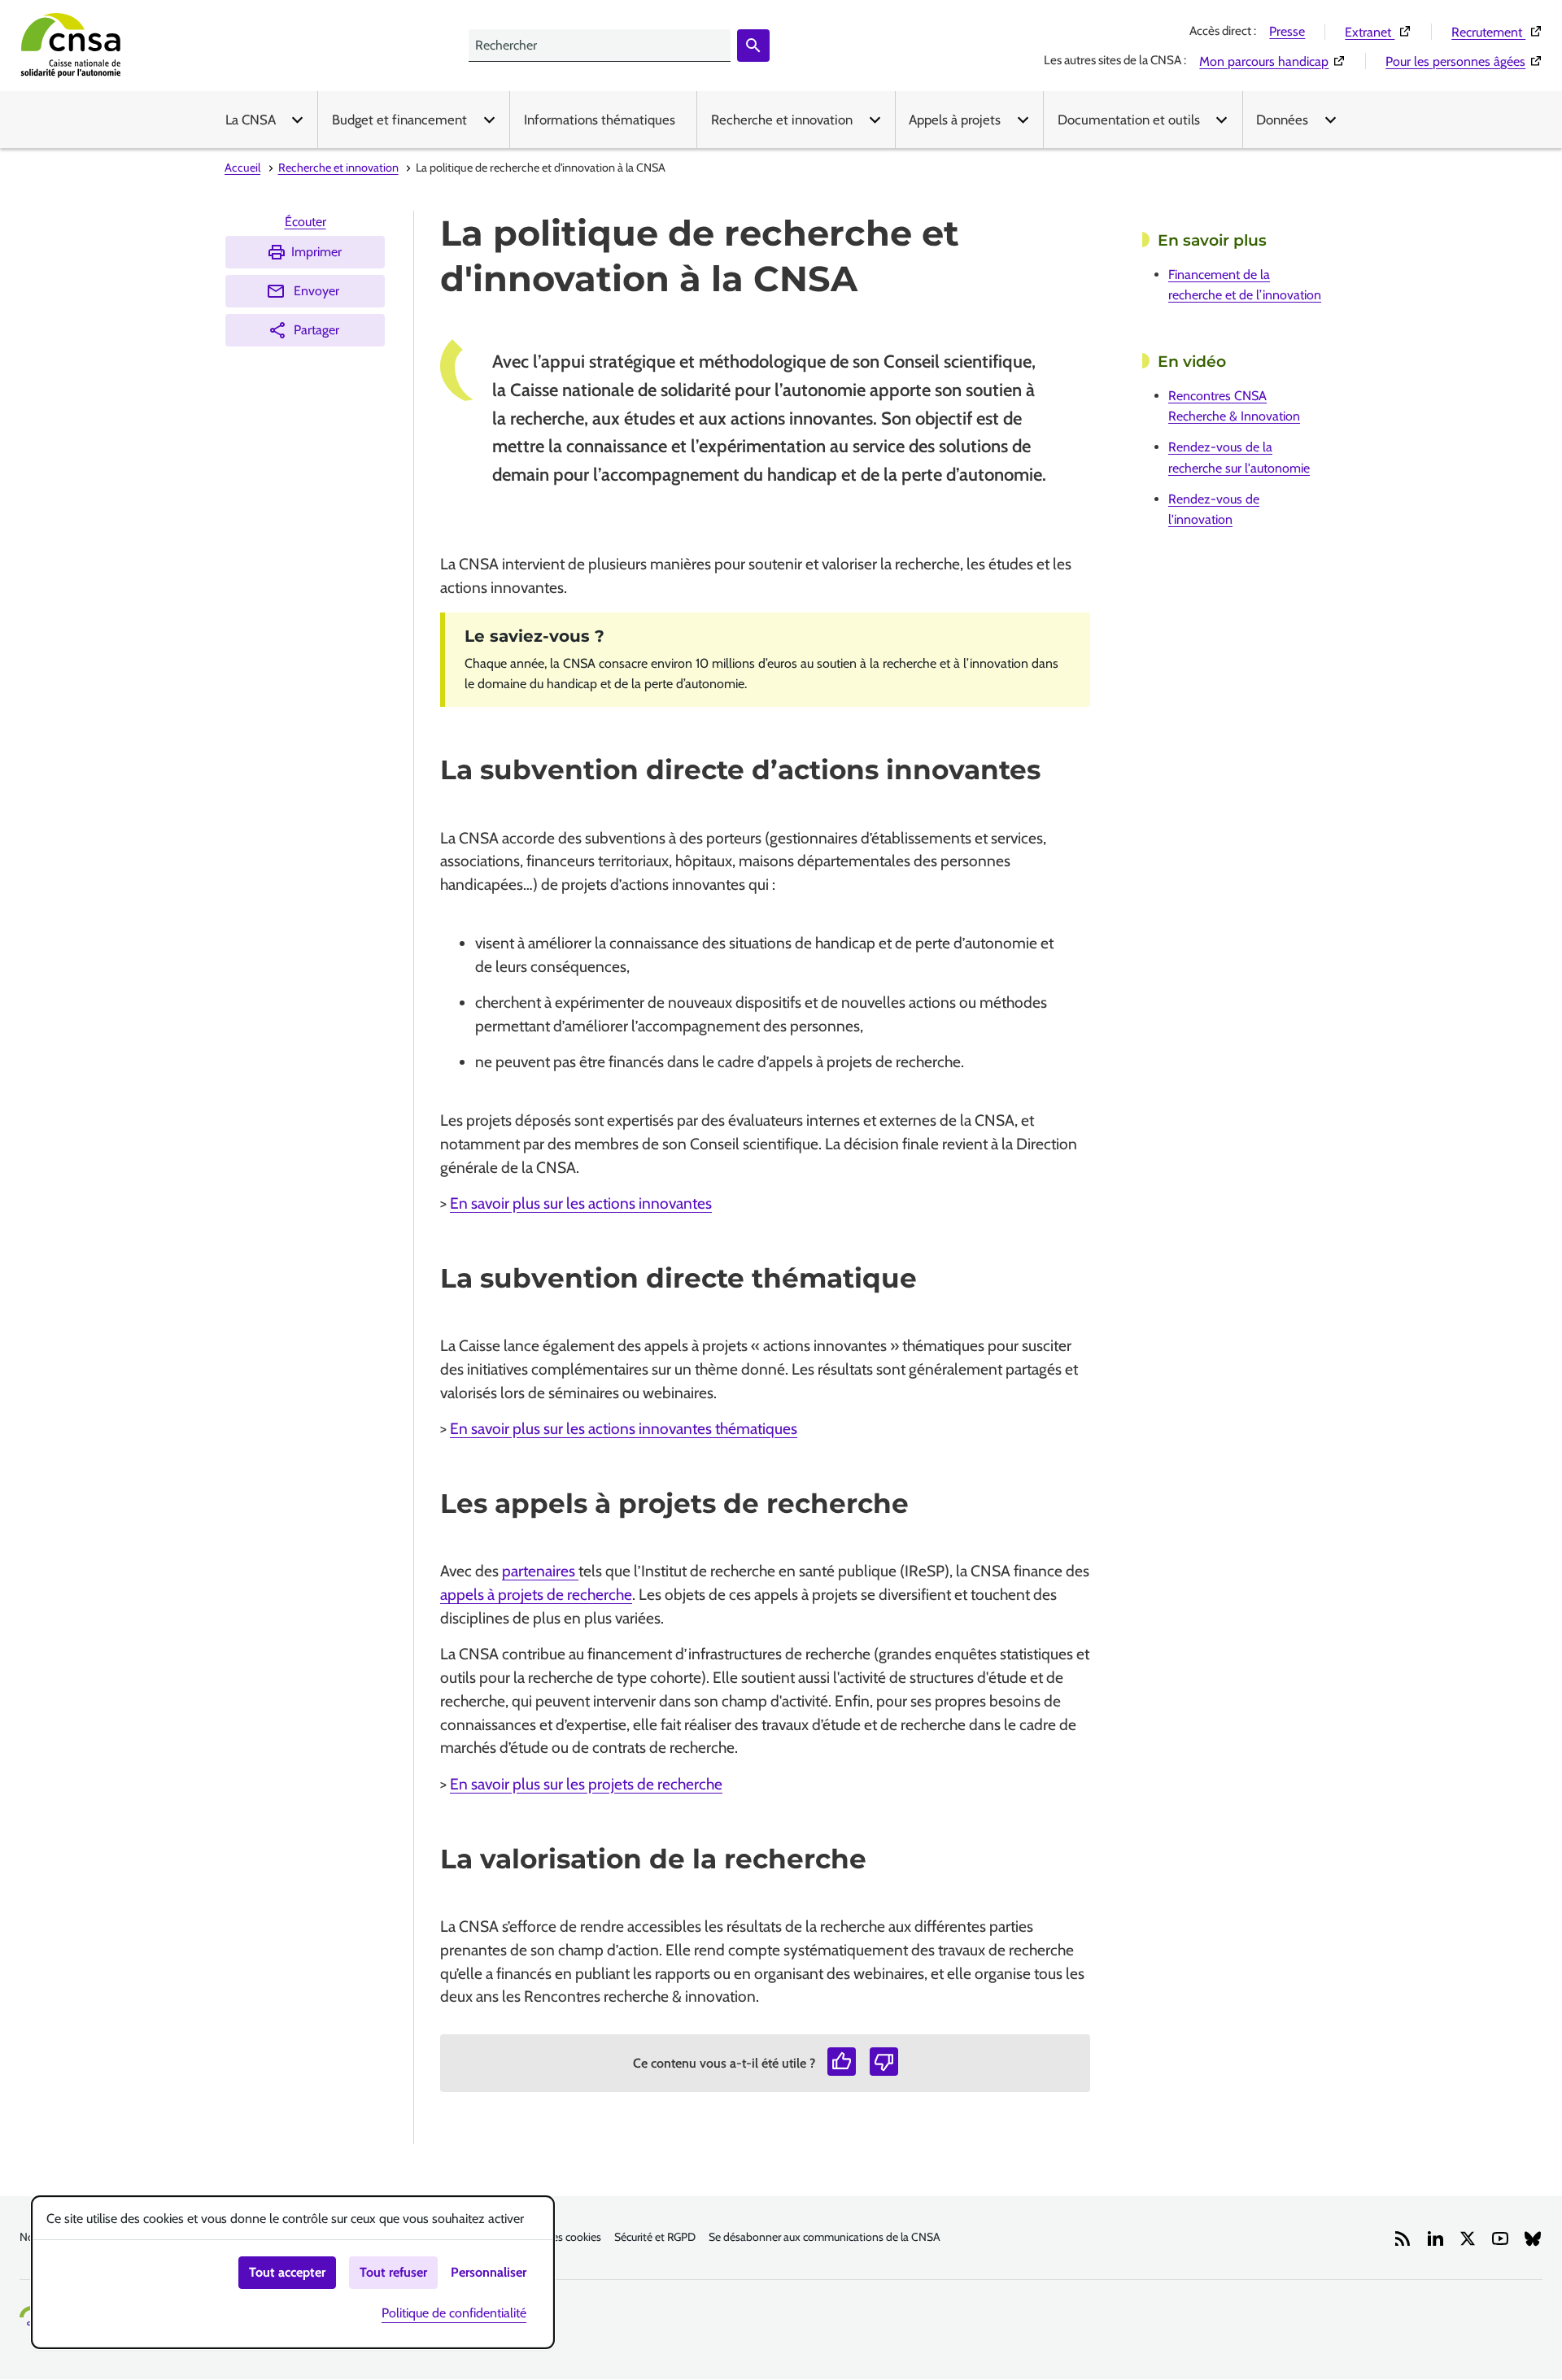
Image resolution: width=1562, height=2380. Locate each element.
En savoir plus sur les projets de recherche (586, 1784)
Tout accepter (287, 2272)
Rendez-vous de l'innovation (1214, 509)
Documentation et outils (1129, 120)
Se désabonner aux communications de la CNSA (825, 2237)
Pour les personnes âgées (1464, 61)
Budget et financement (399, 120)
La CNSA (251, 120)
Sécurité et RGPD (655, 2237)
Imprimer (316, 252)
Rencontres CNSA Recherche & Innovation (1234, 406)
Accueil (242, 168)
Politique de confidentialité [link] (454, 2313)
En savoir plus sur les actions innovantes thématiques (624, 1428)
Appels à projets (955, 120)
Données (1282, 120)
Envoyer (316, 291)
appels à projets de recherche (536, 1594)
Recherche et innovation (782, 120)
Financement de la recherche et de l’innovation (1245, 285)
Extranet (1378, 32)
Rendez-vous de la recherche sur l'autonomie (1239, 457)
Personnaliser (489, 2272)
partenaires (540, 1571)
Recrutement (1497, 32)
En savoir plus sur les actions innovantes (581, 1203)
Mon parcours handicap (1272, 61)
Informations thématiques (600, 120)
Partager (316, 330)
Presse (1287, 31)
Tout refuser (393, 2272)
